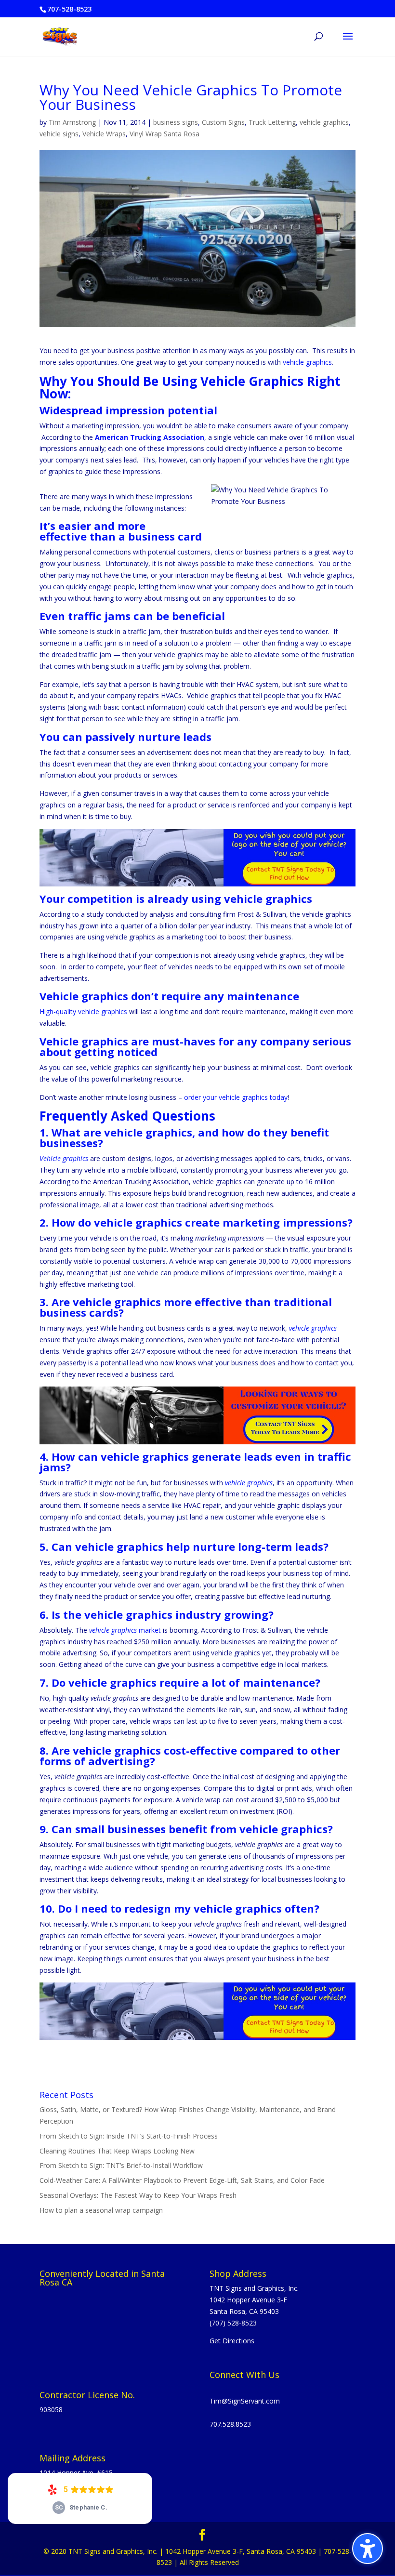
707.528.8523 (230, 2424)
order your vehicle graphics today (236, 1097)
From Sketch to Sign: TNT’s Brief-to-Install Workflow (121, 2165)
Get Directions (232, 2341)
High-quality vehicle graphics (83, 1011)
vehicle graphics (324, 122)
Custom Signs (223, 122)
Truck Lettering (272, 122)
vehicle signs (59, 134)
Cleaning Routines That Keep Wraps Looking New (117, 2151)
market (125, 1630)
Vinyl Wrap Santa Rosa (165, 134)
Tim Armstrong (72, 122)
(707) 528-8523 (233, 2323)
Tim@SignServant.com (245, 2401)
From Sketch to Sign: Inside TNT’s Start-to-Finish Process (129, 2136)
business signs (176, 122)
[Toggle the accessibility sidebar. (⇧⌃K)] (368, 2549)
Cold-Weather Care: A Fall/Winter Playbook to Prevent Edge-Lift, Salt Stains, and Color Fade (182, 2180)
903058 (51, 2410)
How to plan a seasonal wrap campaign (101, 2210)
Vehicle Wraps (104, 134)
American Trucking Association (150, 437)
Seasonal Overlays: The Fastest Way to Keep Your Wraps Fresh (138, 2195)
